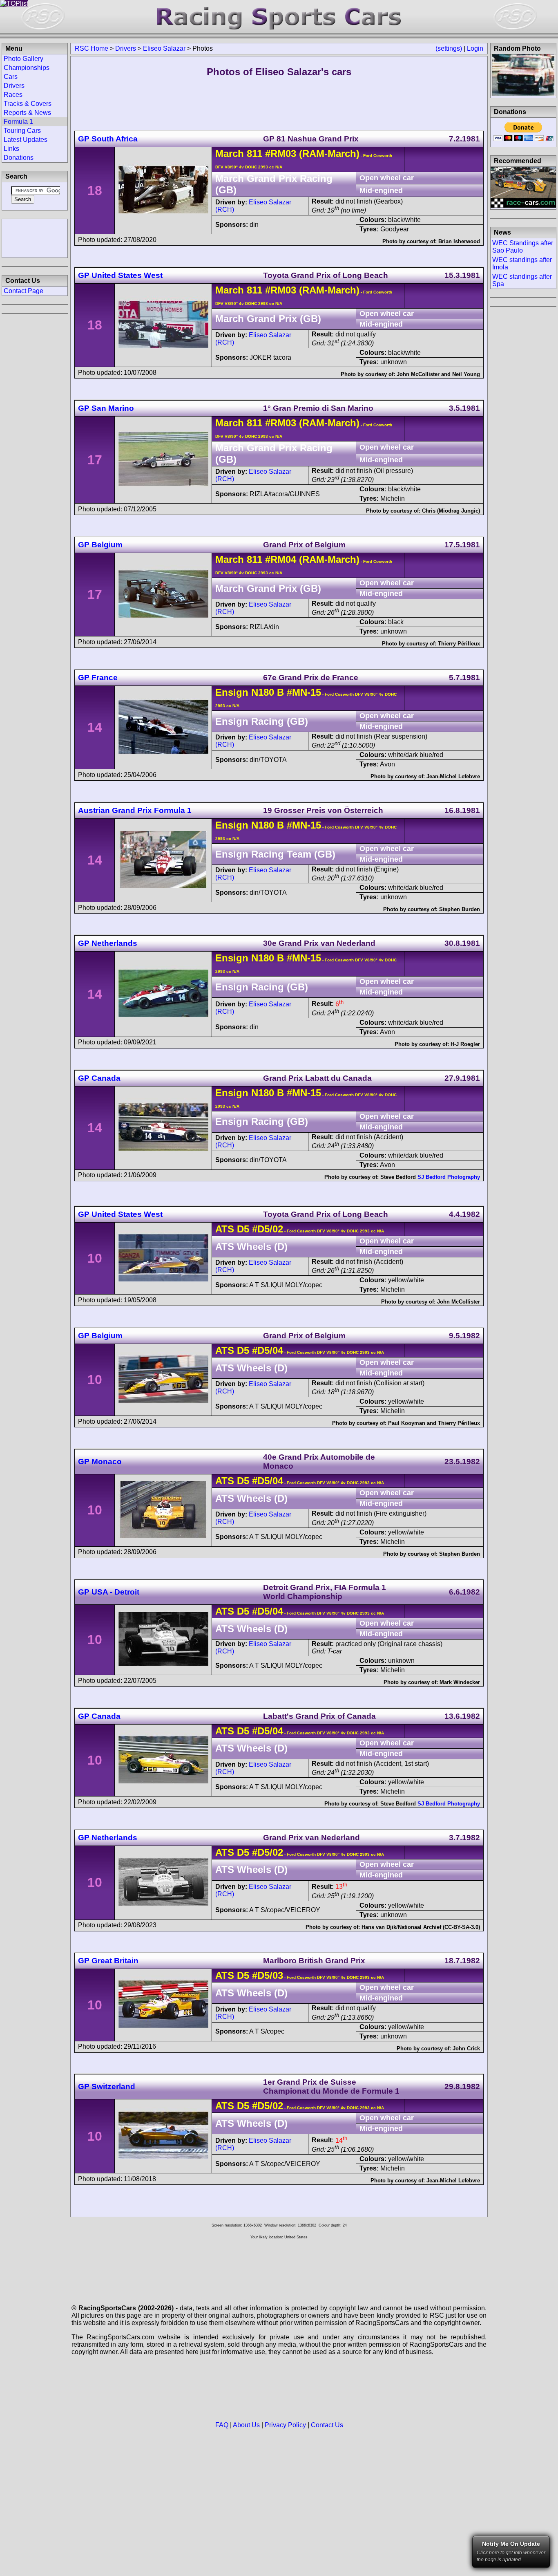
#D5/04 (268, 1350)
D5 (243, 1229)
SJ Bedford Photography (449, 1177)
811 (254, 153)
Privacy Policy (285, 2425)
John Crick (466, 2048)
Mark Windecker (460, 1682)
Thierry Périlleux (459, 644)
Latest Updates (26, 140)
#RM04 (281, 559)
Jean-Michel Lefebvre (453, 776)
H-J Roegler (465, 1044)
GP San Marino (106, 408)
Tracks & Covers (28, 104)
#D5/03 (268, 1975)
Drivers (126, 48)
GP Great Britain (108, 1961)
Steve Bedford (398, 1177)
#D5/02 (268, 1229)
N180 (263, 692)
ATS (225, 1229)
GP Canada (99, 1078)
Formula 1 (18, 122)
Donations (19, 158)
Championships (27, 68)
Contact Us (327, 2425)
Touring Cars (22, 131)
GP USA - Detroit (109, 1592)
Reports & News (27, 113)
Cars (11, 77)
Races (13, 95)
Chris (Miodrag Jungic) (451, 511)
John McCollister (418, 374)
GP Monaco (100, 1462)
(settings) (449, 48)
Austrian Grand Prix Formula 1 (135, 810)
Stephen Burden (460, 909)
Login (475, 48)
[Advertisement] (35, 237)
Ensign (232, 692)
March (230, 153)
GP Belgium (100, 545)
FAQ (222, 2425)
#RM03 (281, 153)
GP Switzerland (107, 2087)
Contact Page (23, 291)
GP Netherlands (108, 943)
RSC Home (92, 48)
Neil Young (466, 374)
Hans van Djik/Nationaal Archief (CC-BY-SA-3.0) (421, 1927)
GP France (98, 678)
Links (11, 149)
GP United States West (120, 275)
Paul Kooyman (407, 1423)
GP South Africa (108, 139)
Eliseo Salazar (164, 48)
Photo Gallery (23, 59)
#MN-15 (304, 692)
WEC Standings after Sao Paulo (523, 247)
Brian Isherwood (459, 241)
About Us (246, 2425)
